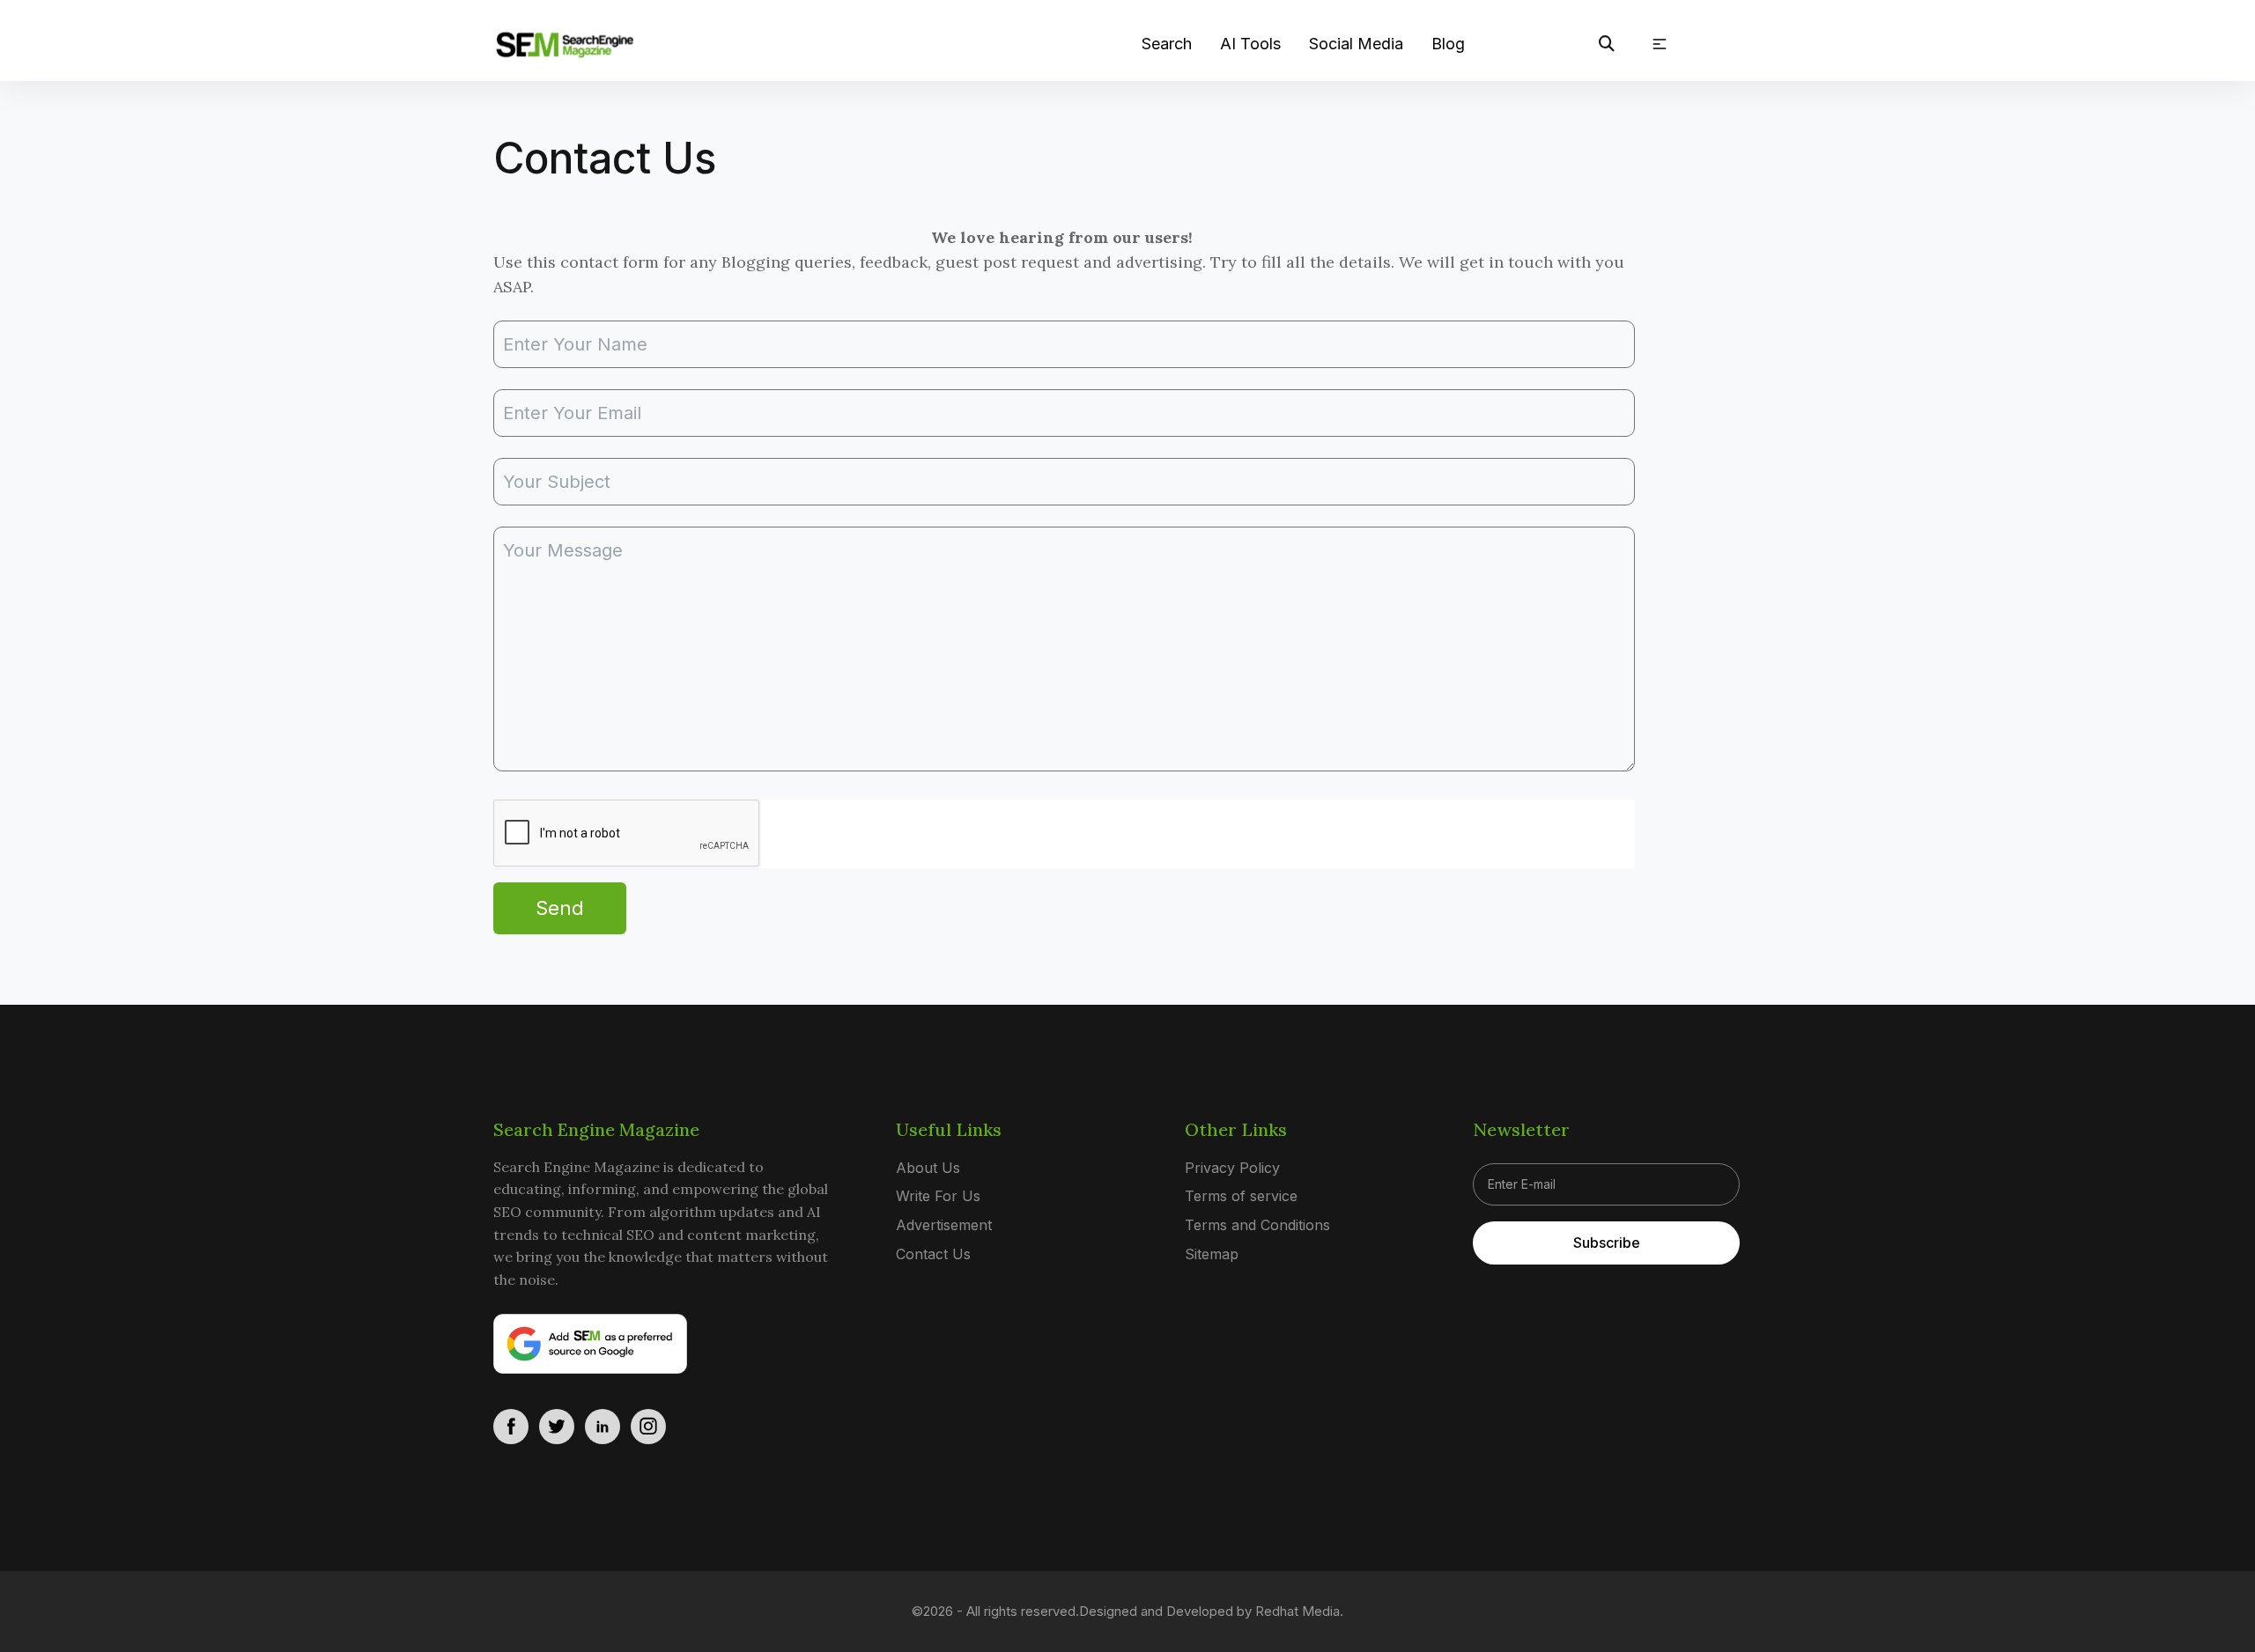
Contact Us (933, 1254)
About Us (928, 1168)
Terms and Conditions (1257, 1225)
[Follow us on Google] (590, 1344)
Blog (1448, 44)
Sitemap (1212, 1254)
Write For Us (938, 1196)
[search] (1607, 44)
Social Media (1356, 44)
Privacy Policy (1232, 1168)
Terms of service (1241, 1196)
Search (1167, 44)
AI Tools (1250, 44)
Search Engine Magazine (596, 1129)
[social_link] (511, 1427)
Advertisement (944, 1225)
